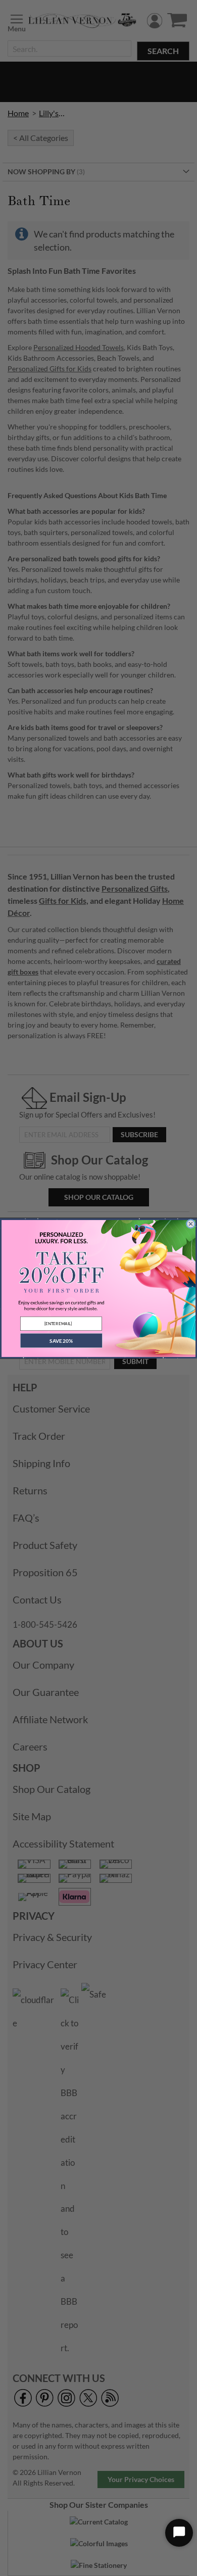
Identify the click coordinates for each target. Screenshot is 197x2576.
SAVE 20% (61, 1340)
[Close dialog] (191, 1224)
